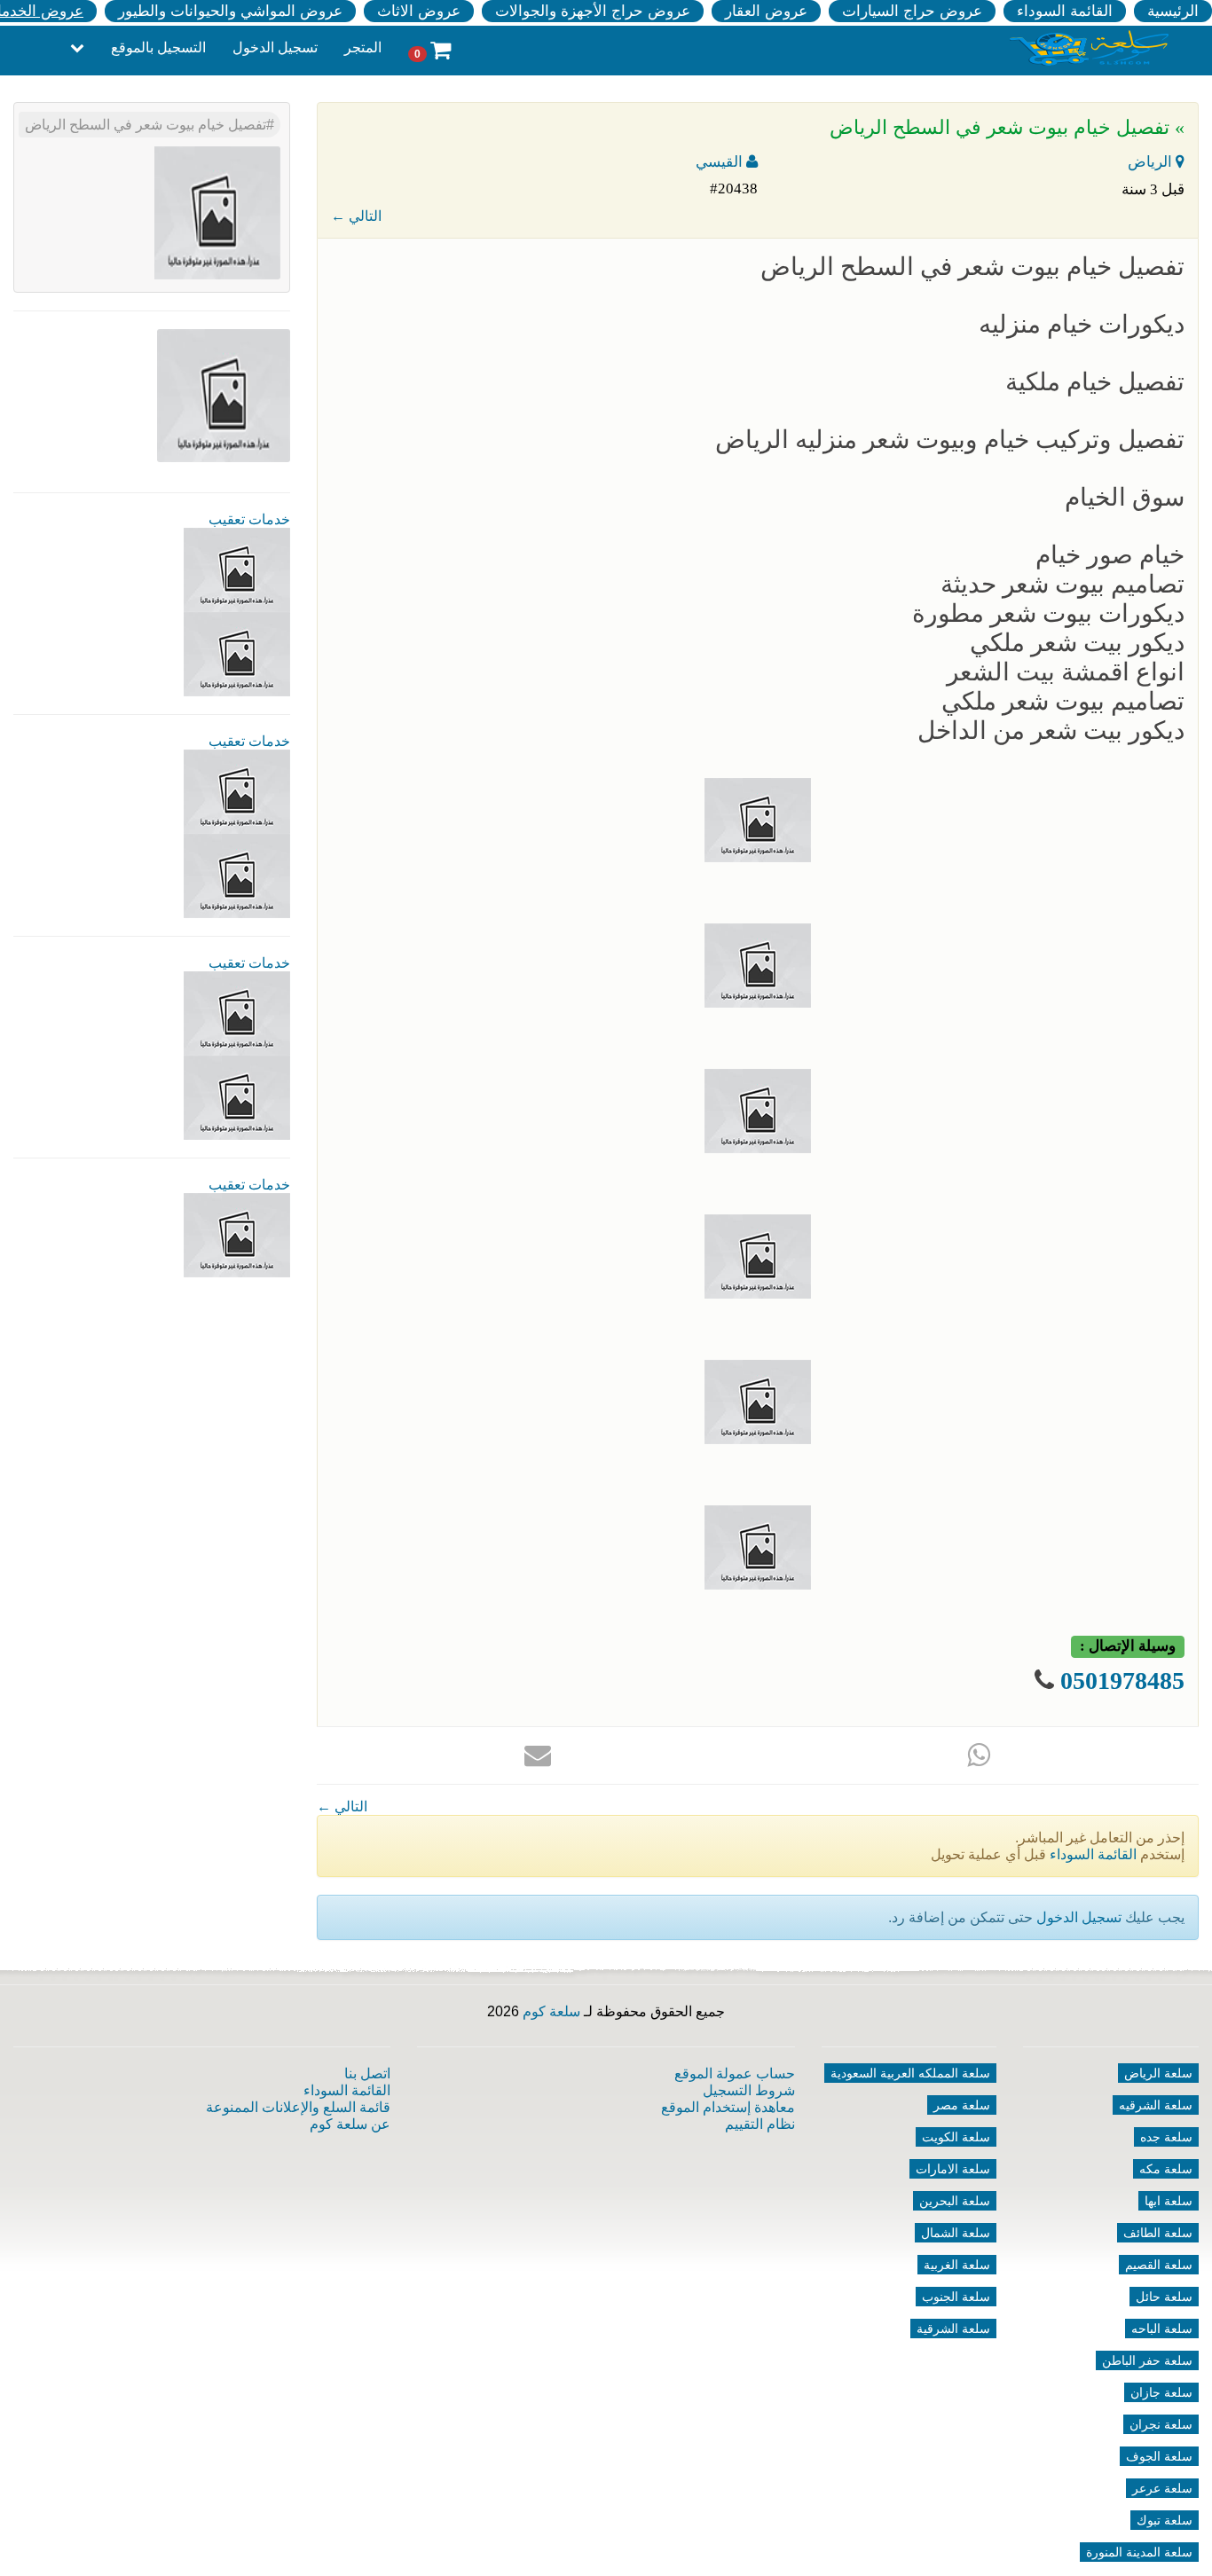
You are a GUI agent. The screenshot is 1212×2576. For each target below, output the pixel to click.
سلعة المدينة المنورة (1139, 2552)
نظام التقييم (760, 2124)
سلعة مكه (1166, 2169)
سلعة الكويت (956, 2137)
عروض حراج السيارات (912, 11)
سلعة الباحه (1162, 2329)
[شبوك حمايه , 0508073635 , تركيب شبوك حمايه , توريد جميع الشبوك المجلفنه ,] (237, 569)
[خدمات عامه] (237, 791)
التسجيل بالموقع (158, 47)
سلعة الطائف (1158, 2233)
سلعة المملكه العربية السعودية (910, 2073)
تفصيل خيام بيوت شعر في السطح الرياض (146, 125)
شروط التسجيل (749, 2090)
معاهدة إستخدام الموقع (728, 2107)
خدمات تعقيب (249, 519)
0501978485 (1122, 1681)
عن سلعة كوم (350, 2124)
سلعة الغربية (957, 2265)
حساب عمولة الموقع (735, 2073)
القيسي (721, 162)
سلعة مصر (962, 2105)
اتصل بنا (367, 2073)
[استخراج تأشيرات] (237, 1234)
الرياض (1152, 162)
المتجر (363, 47)
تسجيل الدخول (275, 47)
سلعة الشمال (956, 2233)
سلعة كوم (551, 2011)
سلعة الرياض (1158, 2073)
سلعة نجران (1161, 2424)
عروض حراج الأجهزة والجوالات (593, 11)
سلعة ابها (1169, 2201)
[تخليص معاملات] (237, 875)
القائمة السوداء (1065, 11)
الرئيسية (1173, 11)
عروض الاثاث (419, 11)
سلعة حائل (1164, 2297)
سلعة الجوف (1159, 2456)
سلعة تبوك (1165, 2520)
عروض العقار (766, 11)
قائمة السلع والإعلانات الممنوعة (298, 2107)
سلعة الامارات (953, 2169)
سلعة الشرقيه (1156, 2105)
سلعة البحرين (955, 2201)
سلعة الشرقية (953, 2329)
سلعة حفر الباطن (1147, 2360)
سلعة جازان (1161, 2392)
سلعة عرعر (1162, 2488)
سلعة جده (1166, 2137)
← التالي (356, 216)
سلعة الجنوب (956, 2297)
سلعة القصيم (1159, 2265)
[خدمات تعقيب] (237, 653)
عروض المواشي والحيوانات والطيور (230, 11)
